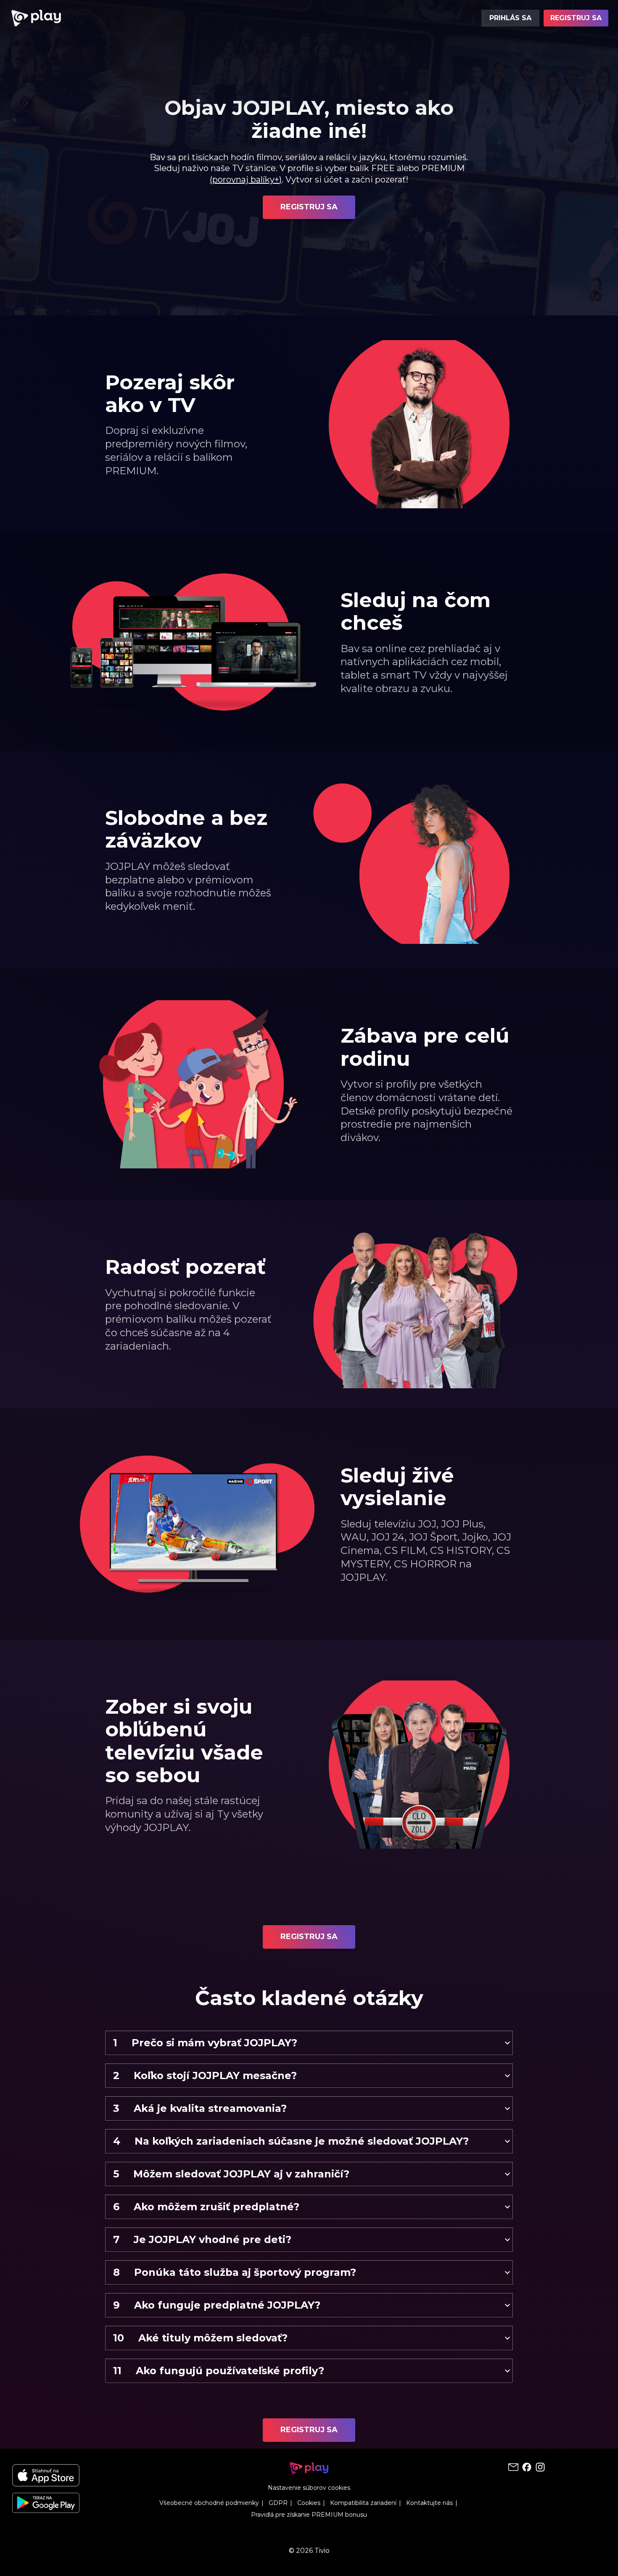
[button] (309, 2043)
